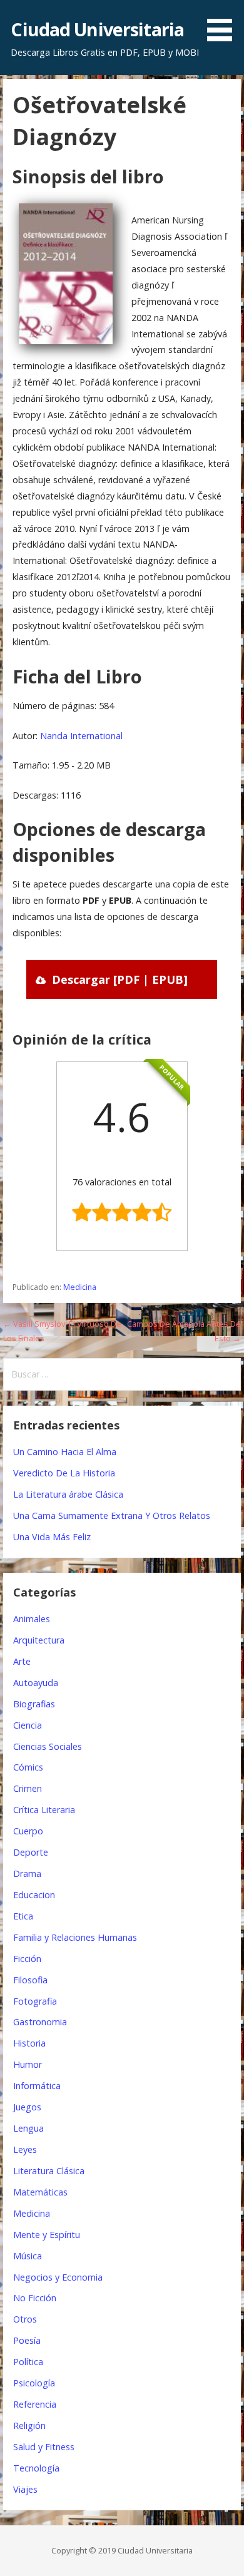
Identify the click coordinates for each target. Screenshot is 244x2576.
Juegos (27, 2107)
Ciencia (28, 1725)
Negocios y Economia (58, 2277)
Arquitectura (39, 1640)
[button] (224, 23)
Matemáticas (40, 2192)
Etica (23, 1916)
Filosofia (30, 1980)
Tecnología (36, 2468)
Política (28, 2362)
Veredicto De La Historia (64, 1473)
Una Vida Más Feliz (52, 1537)
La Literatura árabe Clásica (68, 1494)
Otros (25, 2319)
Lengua (28, 2128)
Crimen (28, 1788)
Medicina (80, 1287)
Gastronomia (40, 2022)
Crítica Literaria (44, 1810)
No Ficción (35, 2298)
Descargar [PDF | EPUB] (120, 979)
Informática (37, 2086)
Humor (28, 2064)
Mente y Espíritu (47, 2235)
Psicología (34, 2383)
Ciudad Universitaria (97, 29)
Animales (32, 1619)
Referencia (35, 2404)
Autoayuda (36, 1683)
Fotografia (35, 2001)
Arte (22, 1661)
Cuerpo (28, 1831)
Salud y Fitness (44, 2447)
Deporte (31, 1852)
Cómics (28, 1767)
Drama (27, 1873)
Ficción (27, 1959)
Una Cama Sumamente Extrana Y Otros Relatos (112, 1515)
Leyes (25, 2149)
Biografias (34, 1704)
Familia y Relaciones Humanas (75, 1937)
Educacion (34, 1895)
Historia (29, 2043)
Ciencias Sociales (48, 1746)
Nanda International (81, 736)
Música (28, 2256)
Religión (29, 2425)
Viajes (25, 2489)
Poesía (27, 2340)
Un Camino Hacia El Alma (65, 1452)
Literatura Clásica (49, 2171)
